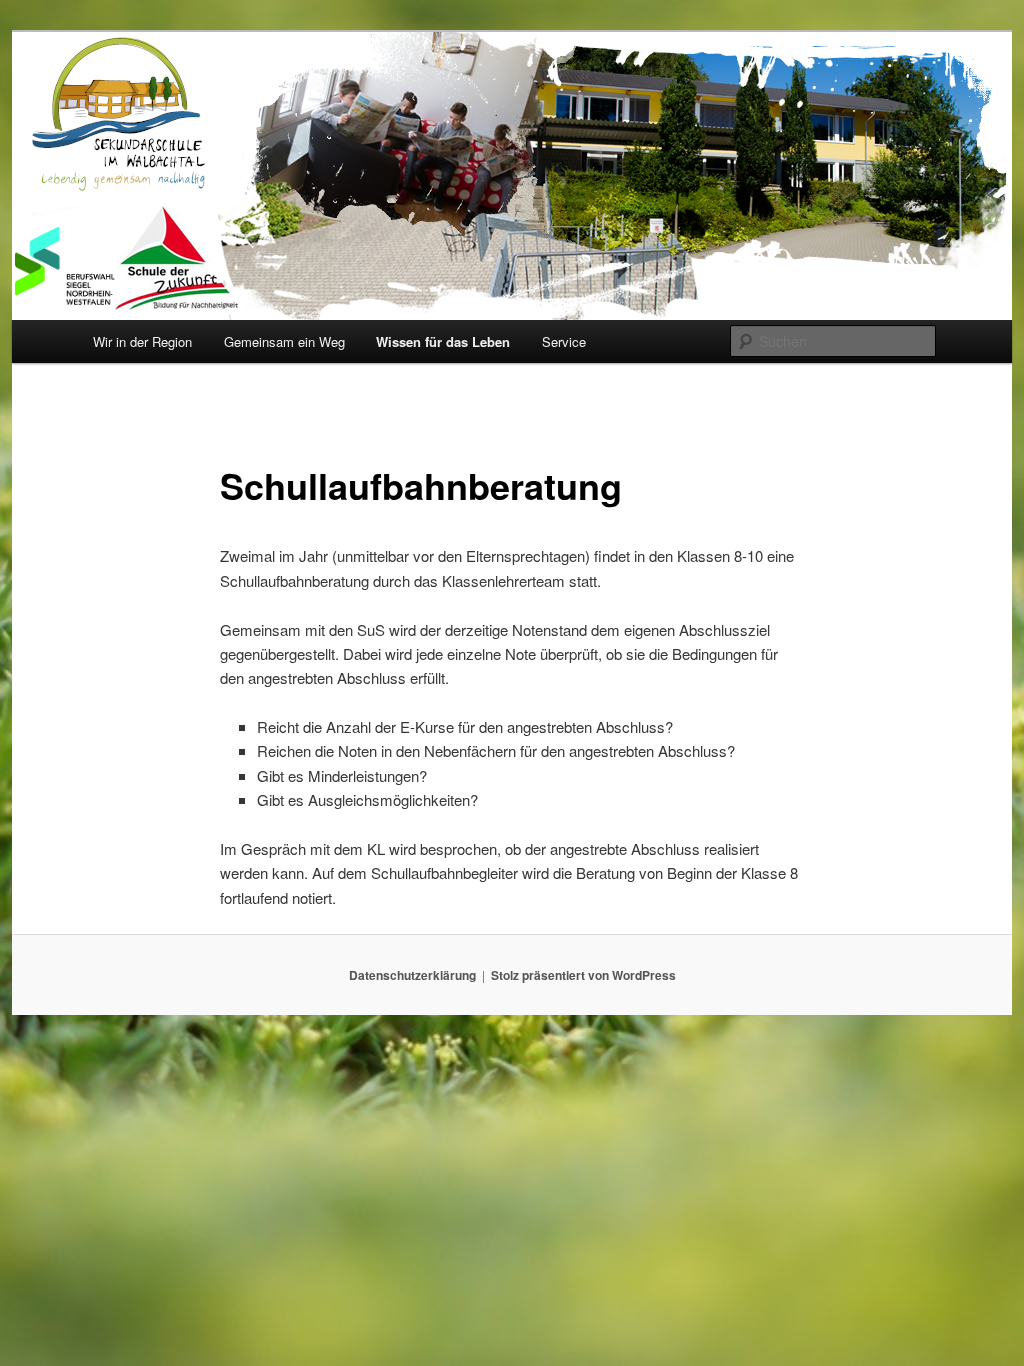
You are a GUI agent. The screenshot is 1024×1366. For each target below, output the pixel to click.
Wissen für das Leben (443, 341)
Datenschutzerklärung (412, 975)
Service (564, 341)
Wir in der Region (142, 341)
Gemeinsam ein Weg (284, 341)
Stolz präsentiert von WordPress (583, 975)
